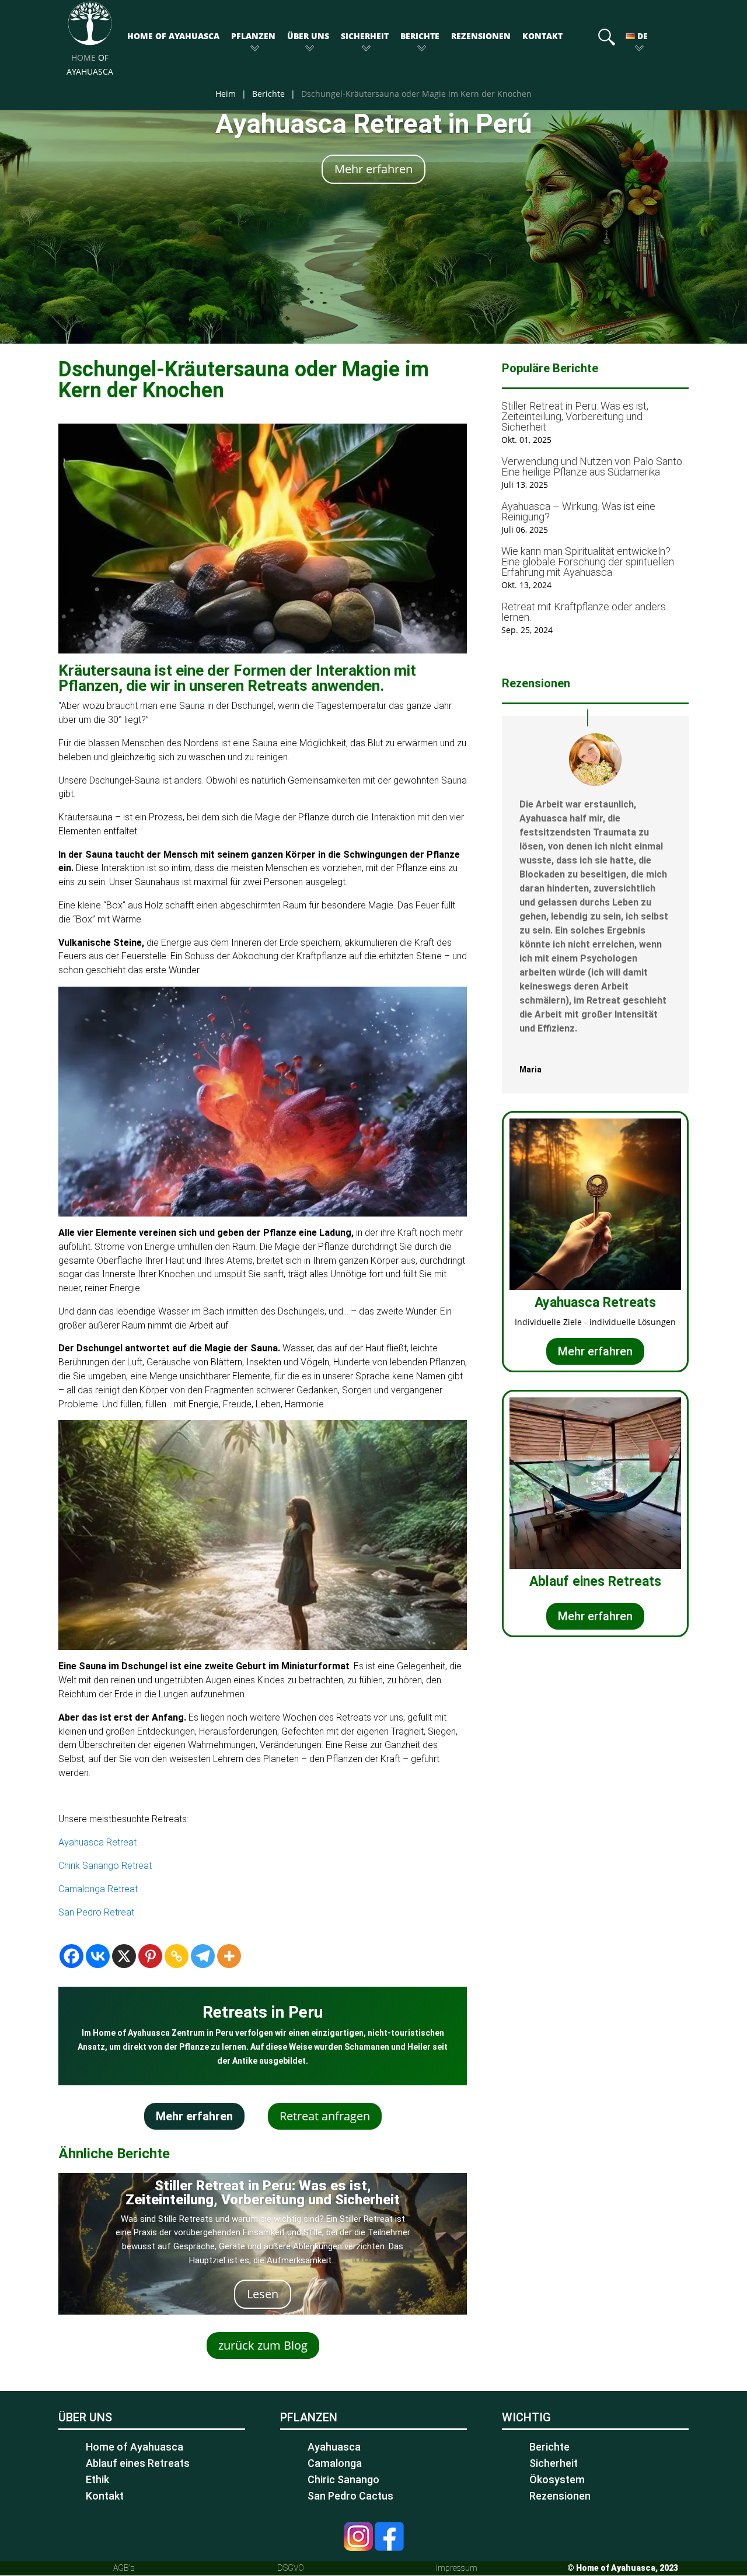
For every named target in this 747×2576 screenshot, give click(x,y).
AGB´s (124, 2568)
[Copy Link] (177, 1956)
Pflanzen (253, 36)
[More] (229, 1956)
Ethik (97, 2479)
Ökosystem (557, 2479)
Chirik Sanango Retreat (105, 1866)
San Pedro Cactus (350, 2496)
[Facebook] (71, 1956)
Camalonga (335, 2463)
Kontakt (542, 36)
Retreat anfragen (325, 2116)
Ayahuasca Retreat (97, 1842)
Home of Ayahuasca (173, 36)
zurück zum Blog (263, 2345)
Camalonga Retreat (98, 1889)
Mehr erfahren (373, 169)
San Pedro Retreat (96, 1912)
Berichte (420, 36)
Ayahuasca (334, 2447)
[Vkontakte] (98, 1956)
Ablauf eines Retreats (138, 2463)
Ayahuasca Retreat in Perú (373, 124)
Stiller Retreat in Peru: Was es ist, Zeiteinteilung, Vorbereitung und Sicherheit (263, 2193)
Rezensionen (481, 36)
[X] (124, 1956)
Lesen (263, 2294)
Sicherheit (365, 36)
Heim (226, 94)
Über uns (308, 36)
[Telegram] (203, 1956)
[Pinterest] (150, 1956)
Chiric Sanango (343, 2479)
